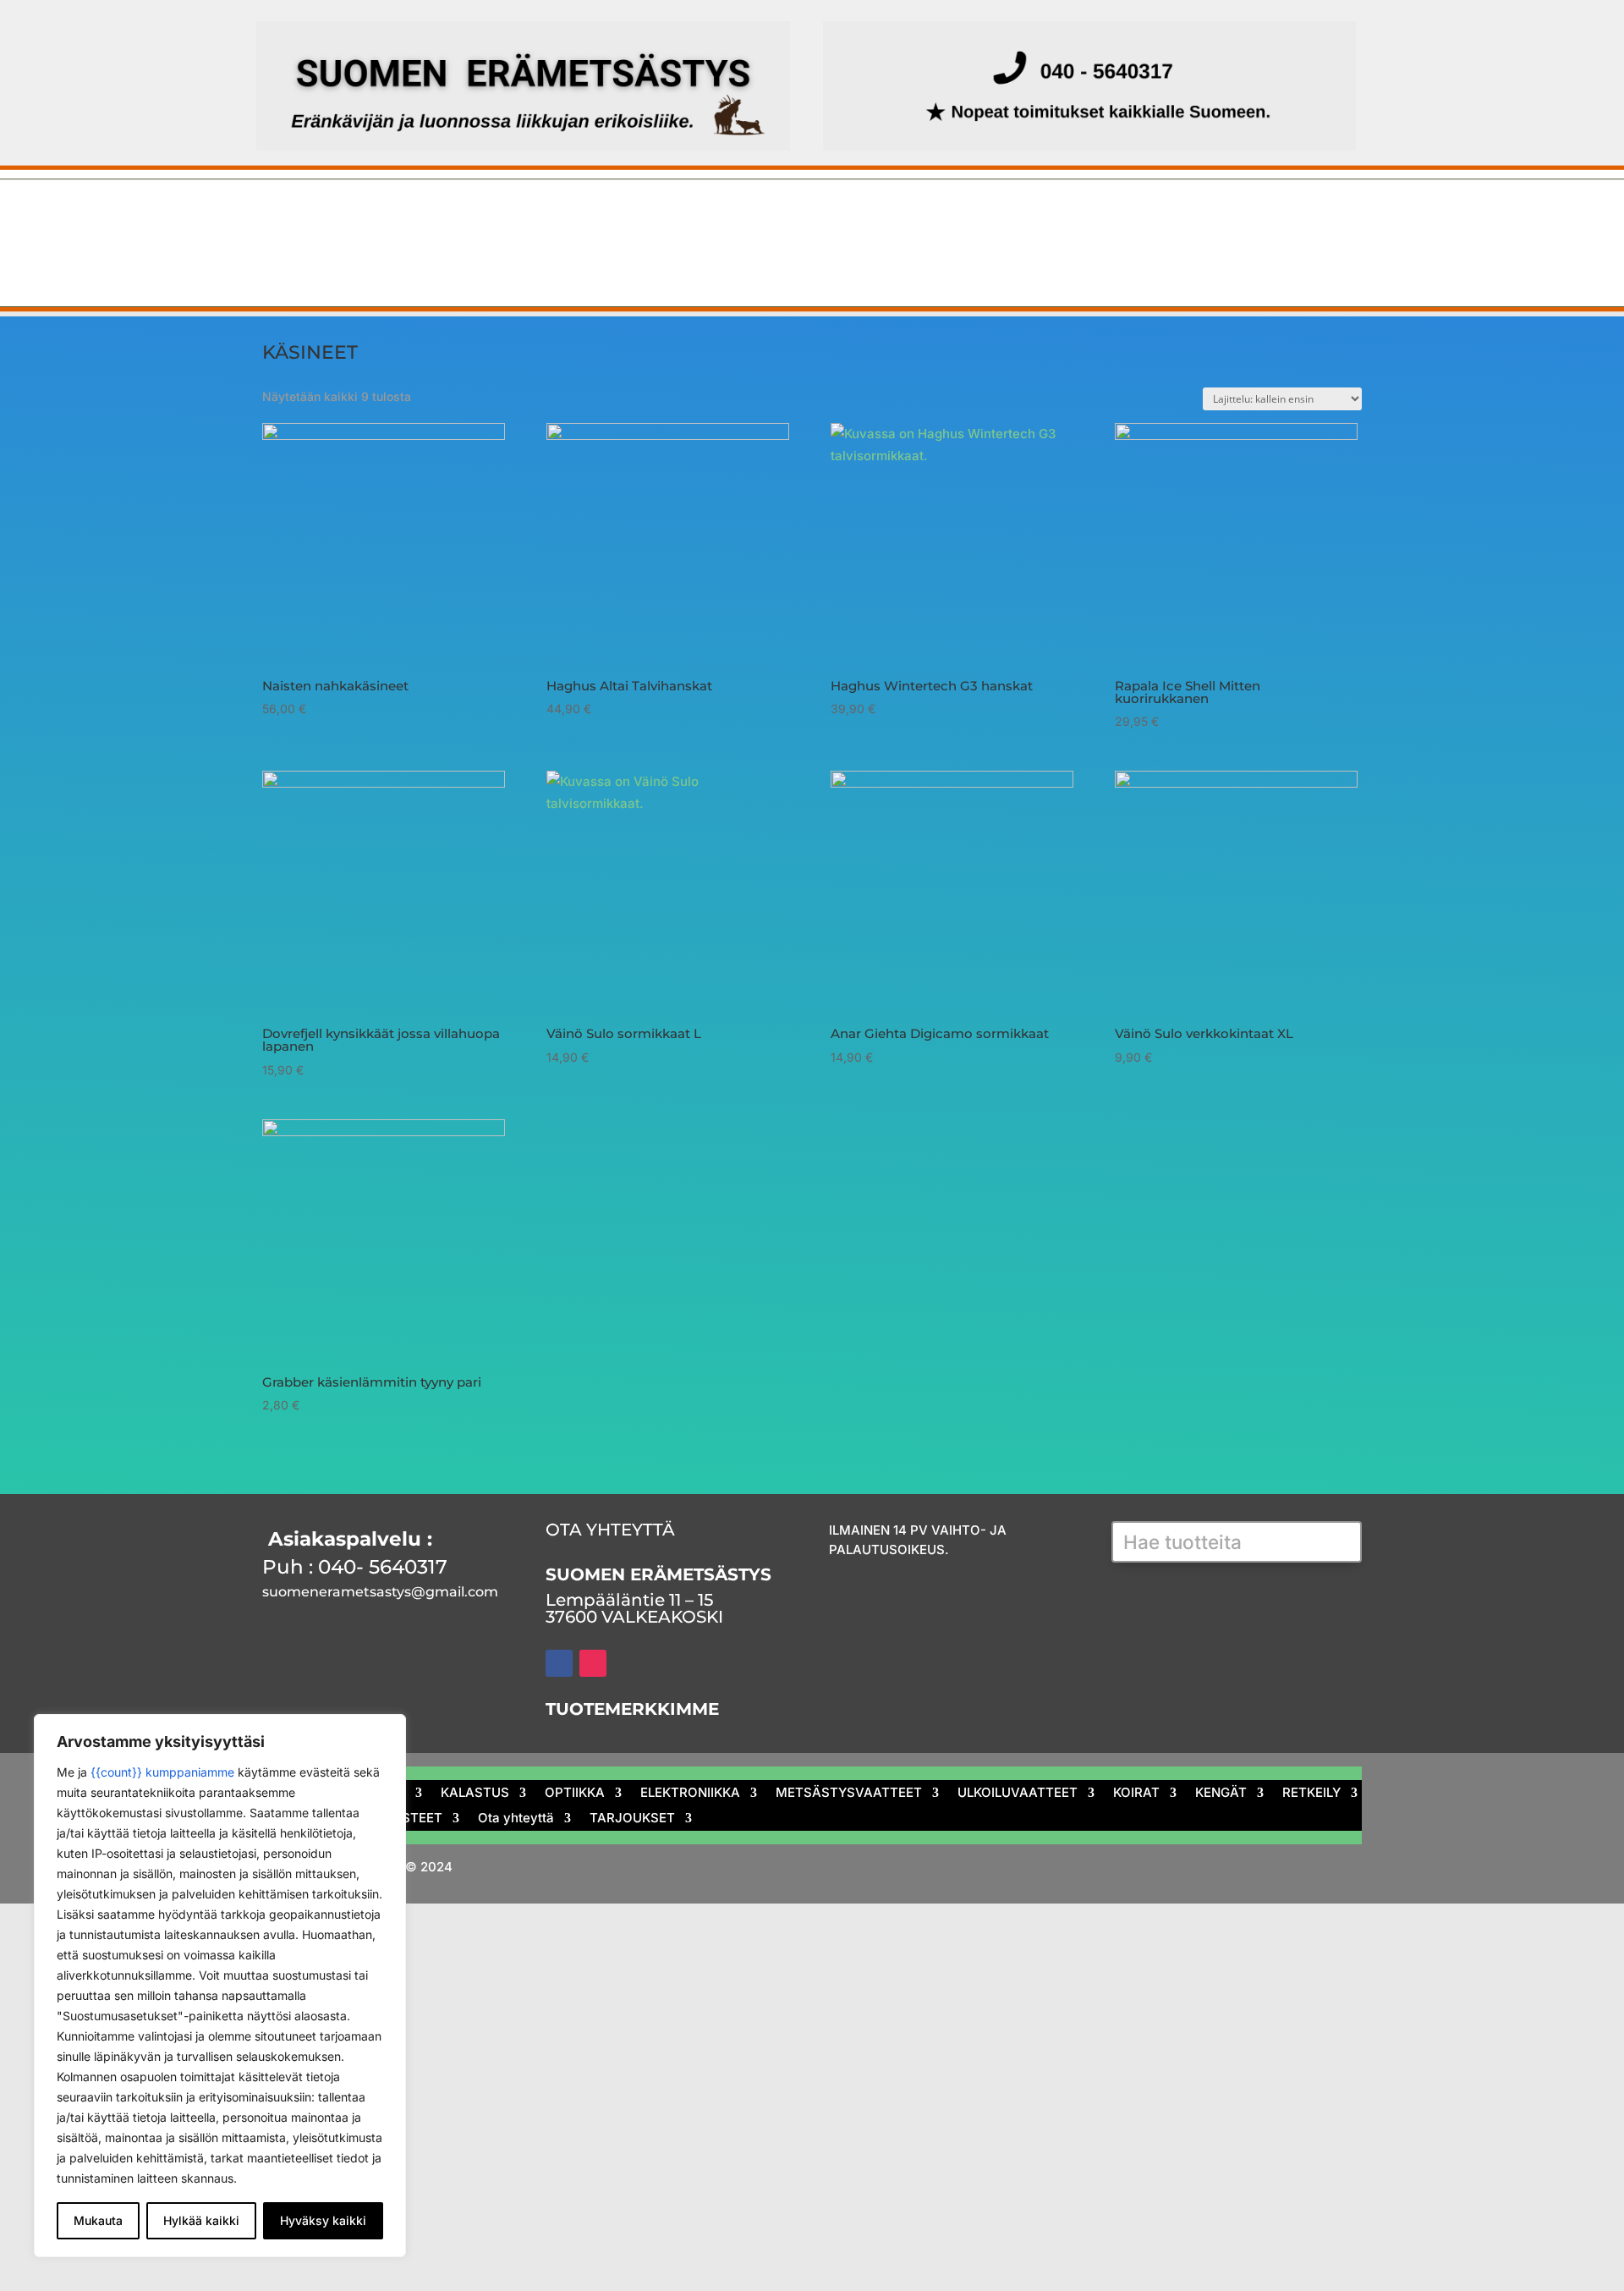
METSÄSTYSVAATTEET (885, 217)
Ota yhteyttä (631, 258)
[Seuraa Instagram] (593, 1663)
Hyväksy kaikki (323, 2220)
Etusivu (261, 217)
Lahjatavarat (385, 258)
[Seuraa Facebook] (559, 1663)
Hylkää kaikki (201, 2220)
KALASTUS (475, 217)
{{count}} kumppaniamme (162, 1772)
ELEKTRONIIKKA (709, 217)
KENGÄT (1289, 217)
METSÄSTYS (353, 217)
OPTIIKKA (582, 217)
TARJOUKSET (763, 258)
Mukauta (98, 2220)
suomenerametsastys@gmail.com (380, 1592)
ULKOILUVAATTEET (1069, 217)
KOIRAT (1197, 217)
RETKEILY (268, 258)
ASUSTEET (508, 258)
